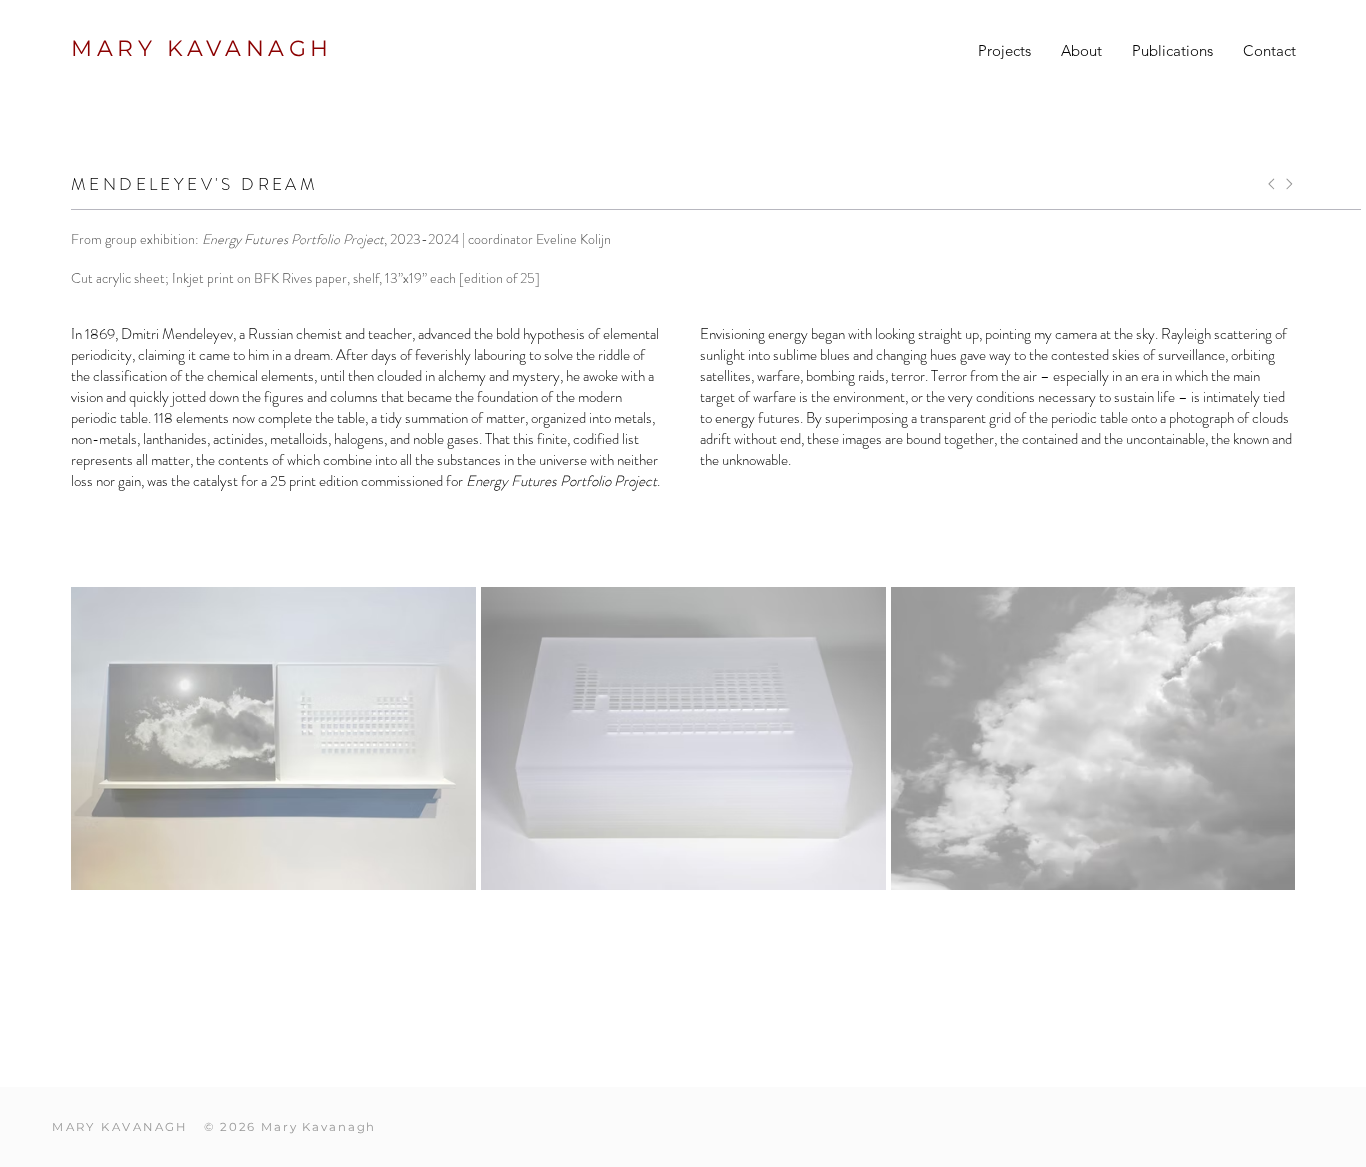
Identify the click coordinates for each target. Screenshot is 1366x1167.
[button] (1004, 50)
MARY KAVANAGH (202, 48)
